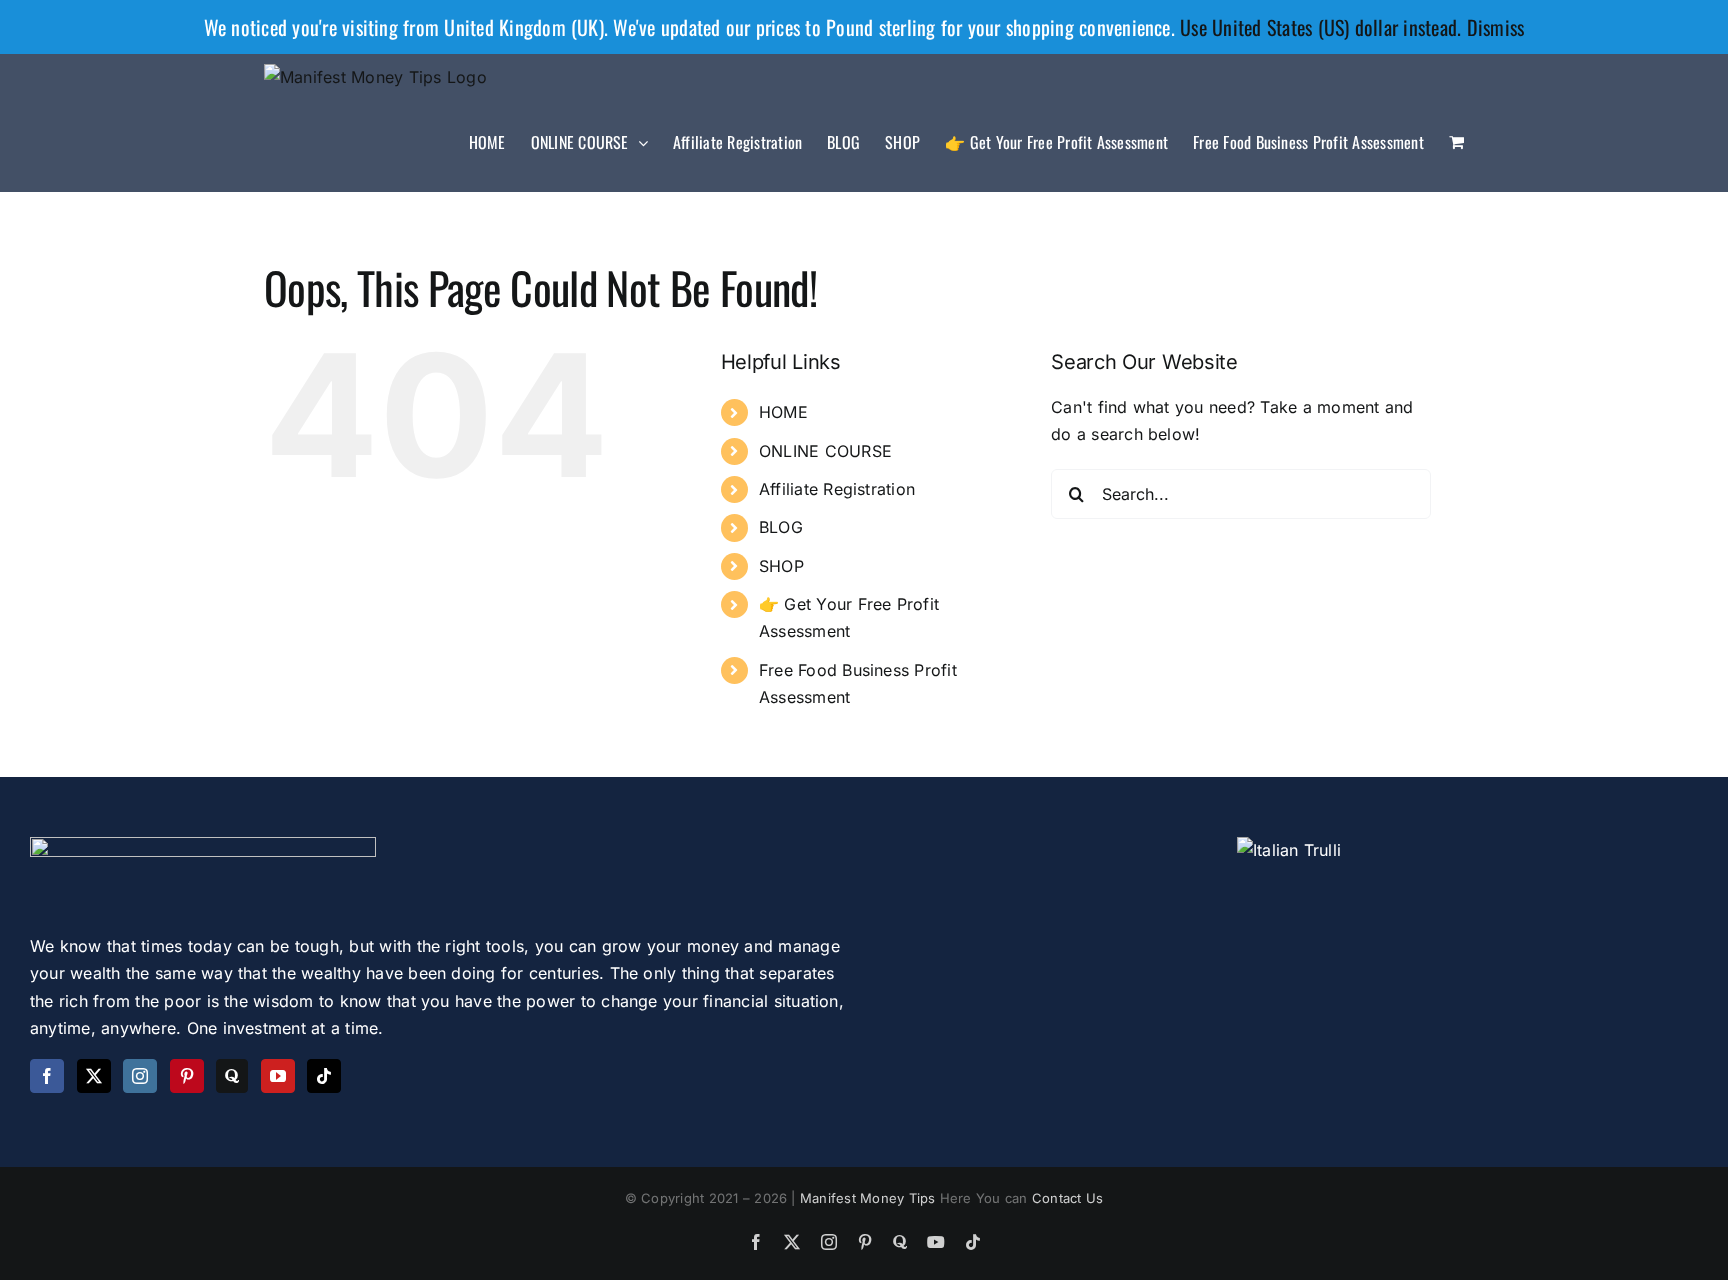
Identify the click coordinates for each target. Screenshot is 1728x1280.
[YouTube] (278, 1076)
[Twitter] (94, 1076)
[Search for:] (1241, 492)
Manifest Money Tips (870, 1198)
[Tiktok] (324, 1076)
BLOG (781, 527)
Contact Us (1067, 1198)
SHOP (781, 566)
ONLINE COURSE (825, 451)
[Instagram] (140, 1076)
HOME (783, 412)
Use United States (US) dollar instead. (1320, 27)
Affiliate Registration (837, 489)
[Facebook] (47, 1076)
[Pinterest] (187, 1076)
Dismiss (1496, 27)
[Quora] (232, 1076)
